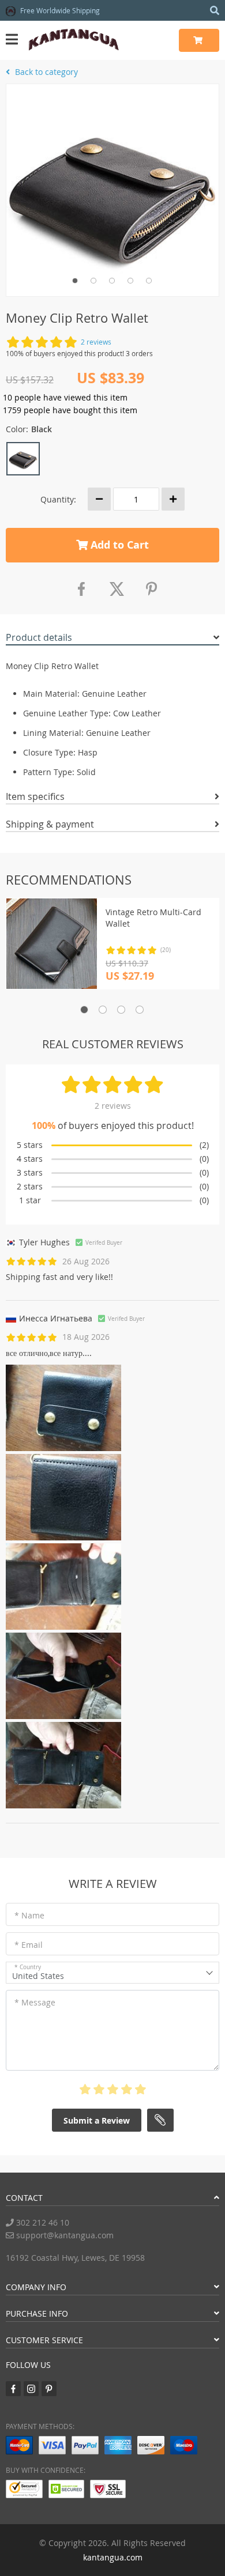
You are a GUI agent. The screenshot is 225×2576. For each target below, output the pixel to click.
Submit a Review (97, 2120)
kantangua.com (113, 2557)
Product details (39, 637)
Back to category (45, 72)
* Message (35, 2002)
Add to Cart (118, 545)
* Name (29, 1915)
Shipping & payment (50, 824)
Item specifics (35, 796)
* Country (28, 1967)
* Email (29, 1945)
